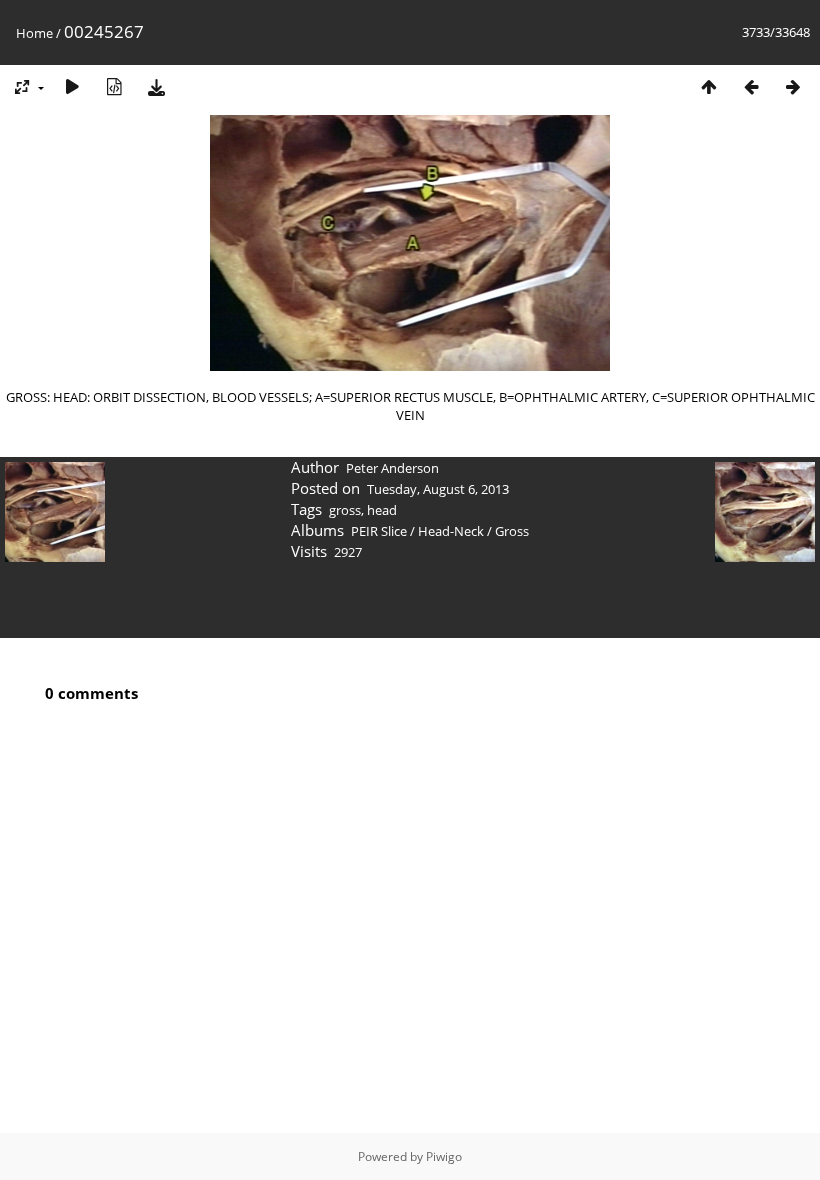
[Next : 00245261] (793, 86)
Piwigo (444, 1156)
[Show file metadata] (114, 86)
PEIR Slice (379, 531)
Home (34, 33)
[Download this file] (156, 86)
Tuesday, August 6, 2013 (438, 489)
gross (345, 510)
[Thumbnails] (709, 86)
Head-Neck (451, 531)
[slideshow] (72, 86)
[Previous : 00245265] (751, 86)
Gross (512, 531)
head (382, 510)
